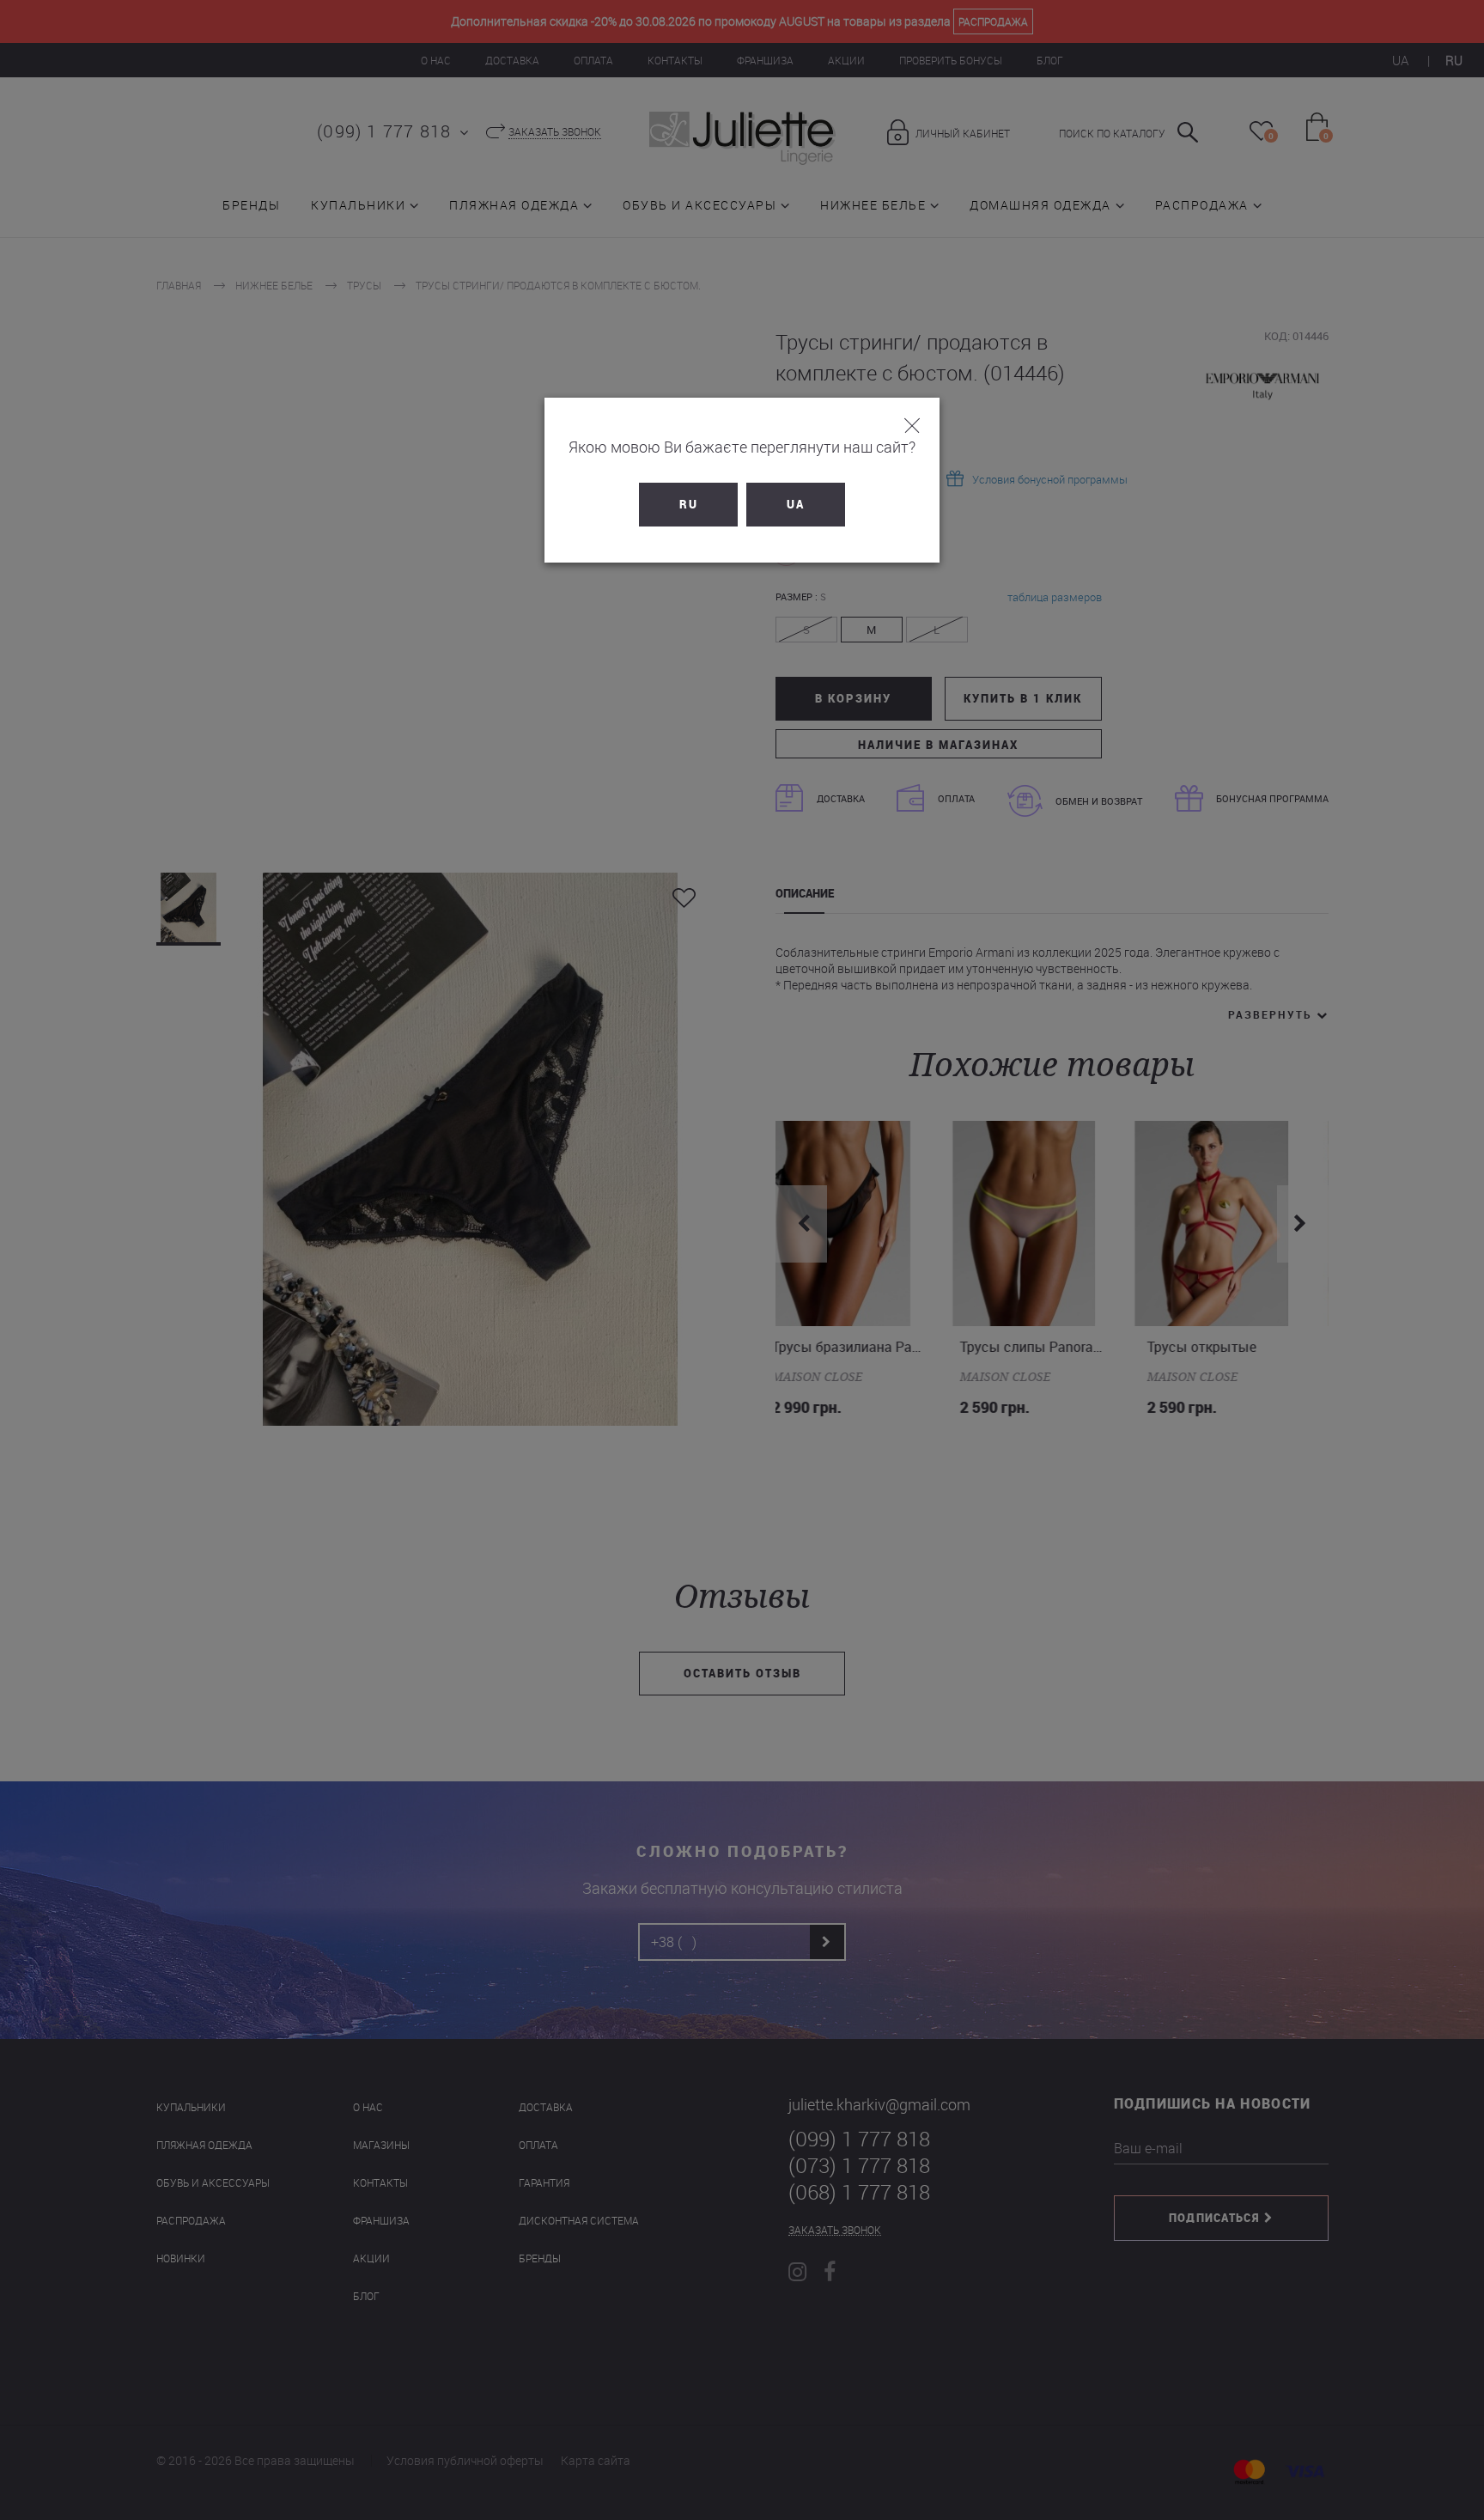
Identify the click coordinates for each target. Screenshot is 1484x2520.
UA (796, 504)
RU (689, 504)
